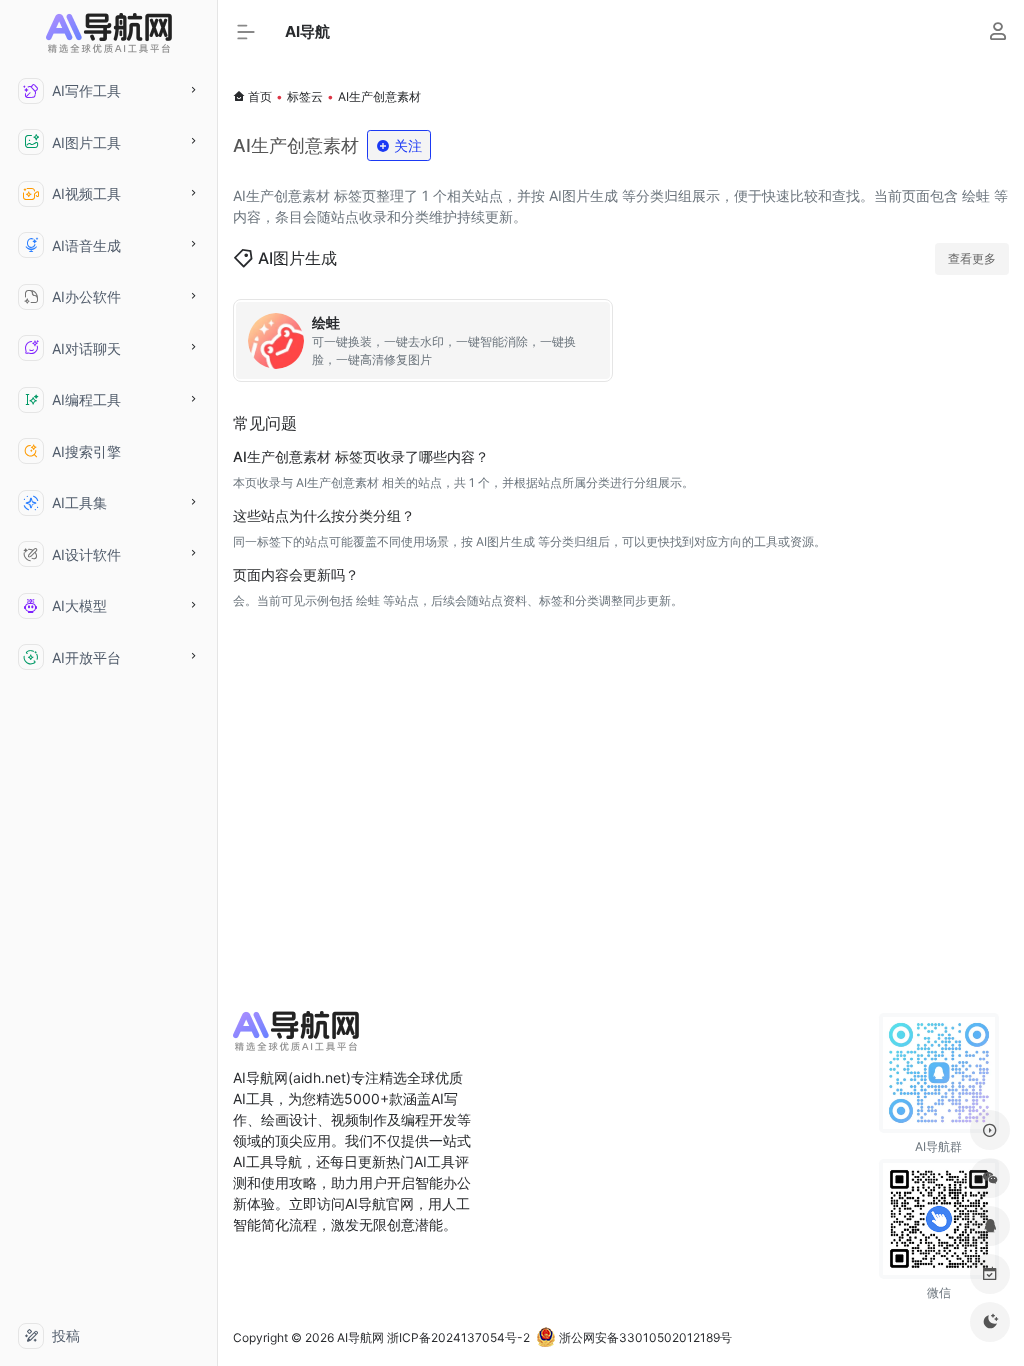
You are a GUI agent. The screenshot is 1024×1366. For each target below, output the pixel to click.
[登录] (997, 33)
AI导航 (307, 31)
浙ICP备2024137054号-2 (458, 1337)
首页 (260, 96)
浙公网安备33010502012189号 (644, 1337)
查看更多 (972, 258)
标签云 (305, 96)
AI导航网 (360, 1337)
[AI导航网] (296, 1037)
